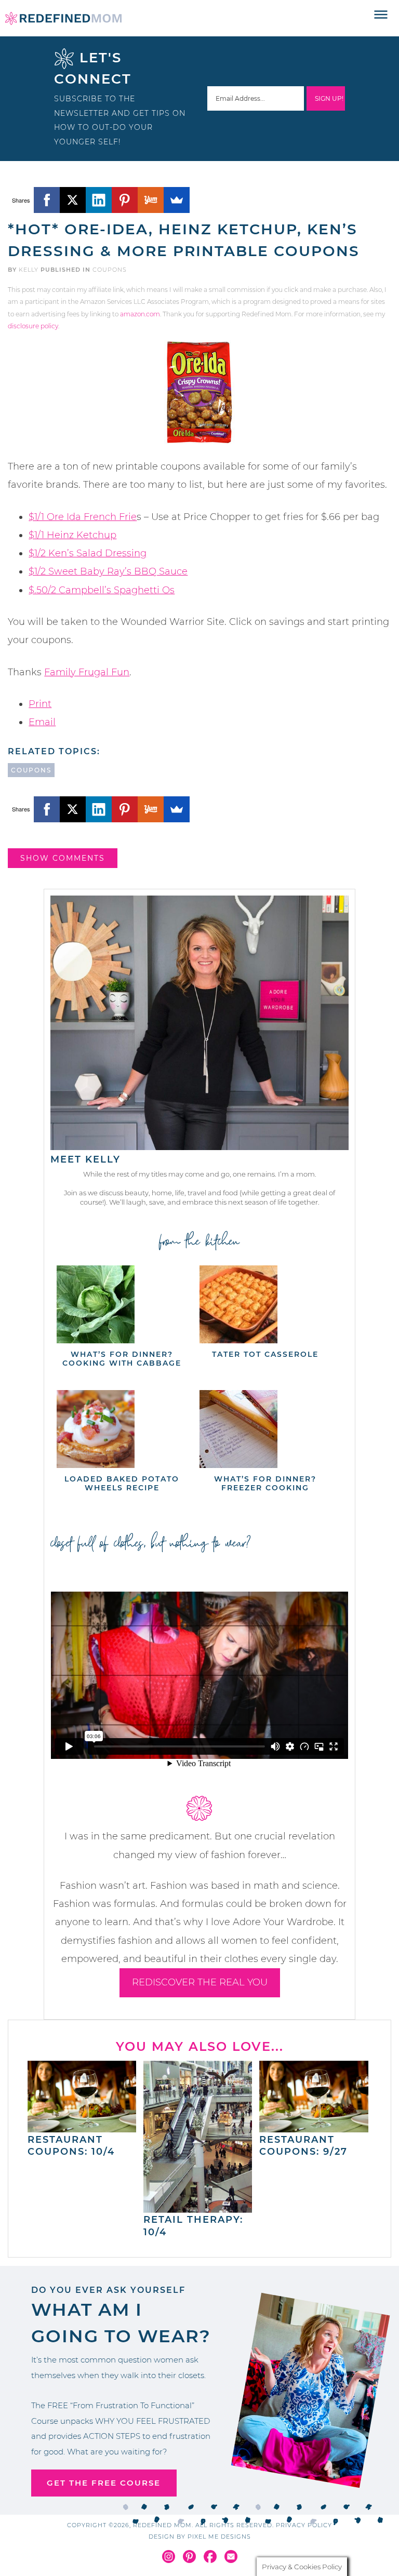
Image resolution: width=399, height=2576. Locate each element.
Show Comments (63, 858)
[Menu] (381, 15)
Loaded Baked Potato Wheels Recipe (122, 1483)
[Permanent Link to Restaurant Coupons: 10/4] (82, 2127)
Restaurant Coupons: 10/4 (71, 2146)
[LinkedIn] (99, 200)
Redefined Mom (63, 18)
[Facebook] (47, 200)
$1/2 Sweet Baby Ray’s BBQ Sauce (108, 571)
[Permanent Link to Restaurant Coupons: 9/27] (314, 2127)
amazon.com (140, 314)
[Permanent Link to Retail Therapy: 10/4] (198, 2208)
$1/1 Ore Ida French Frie (83, 517)
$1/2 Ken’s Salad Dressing (88, 553)
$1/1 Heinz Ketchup (72, 535)
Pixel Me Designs (219, 2537)
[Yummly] (151, 200)
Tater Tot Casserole (265, 1354)
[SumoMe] (177, 200)
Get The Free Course (104, 2483)
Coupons (110, 270)
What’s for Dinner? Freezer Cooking (265, 1483)
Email (42, 722)
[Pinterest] (125, 200)
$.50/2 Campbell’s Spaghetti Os (102, 590)
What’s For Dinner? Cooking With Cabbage (122, 1359)
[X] (73, 200)
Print (40, 704)
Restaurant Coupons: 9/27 (303, 2146)
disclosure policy (33, 326)
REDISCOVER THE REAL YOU (200, 1982)
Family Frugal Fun (87, 672)
